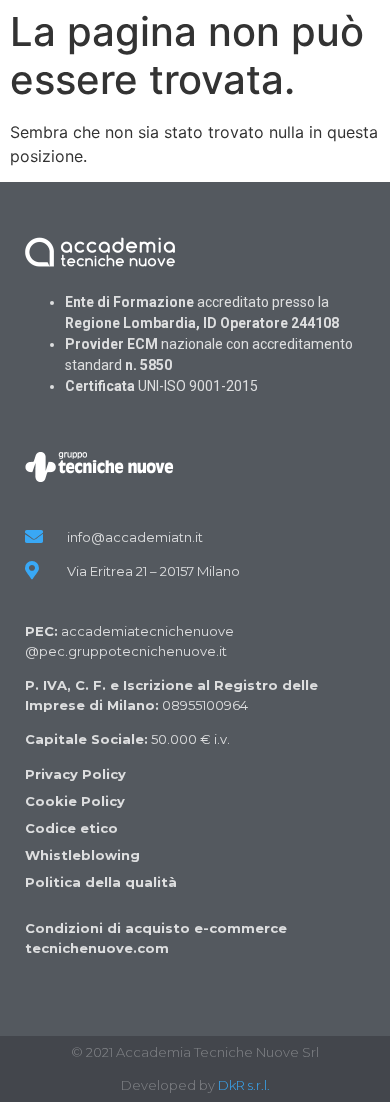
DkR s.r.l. (244, 1085)
